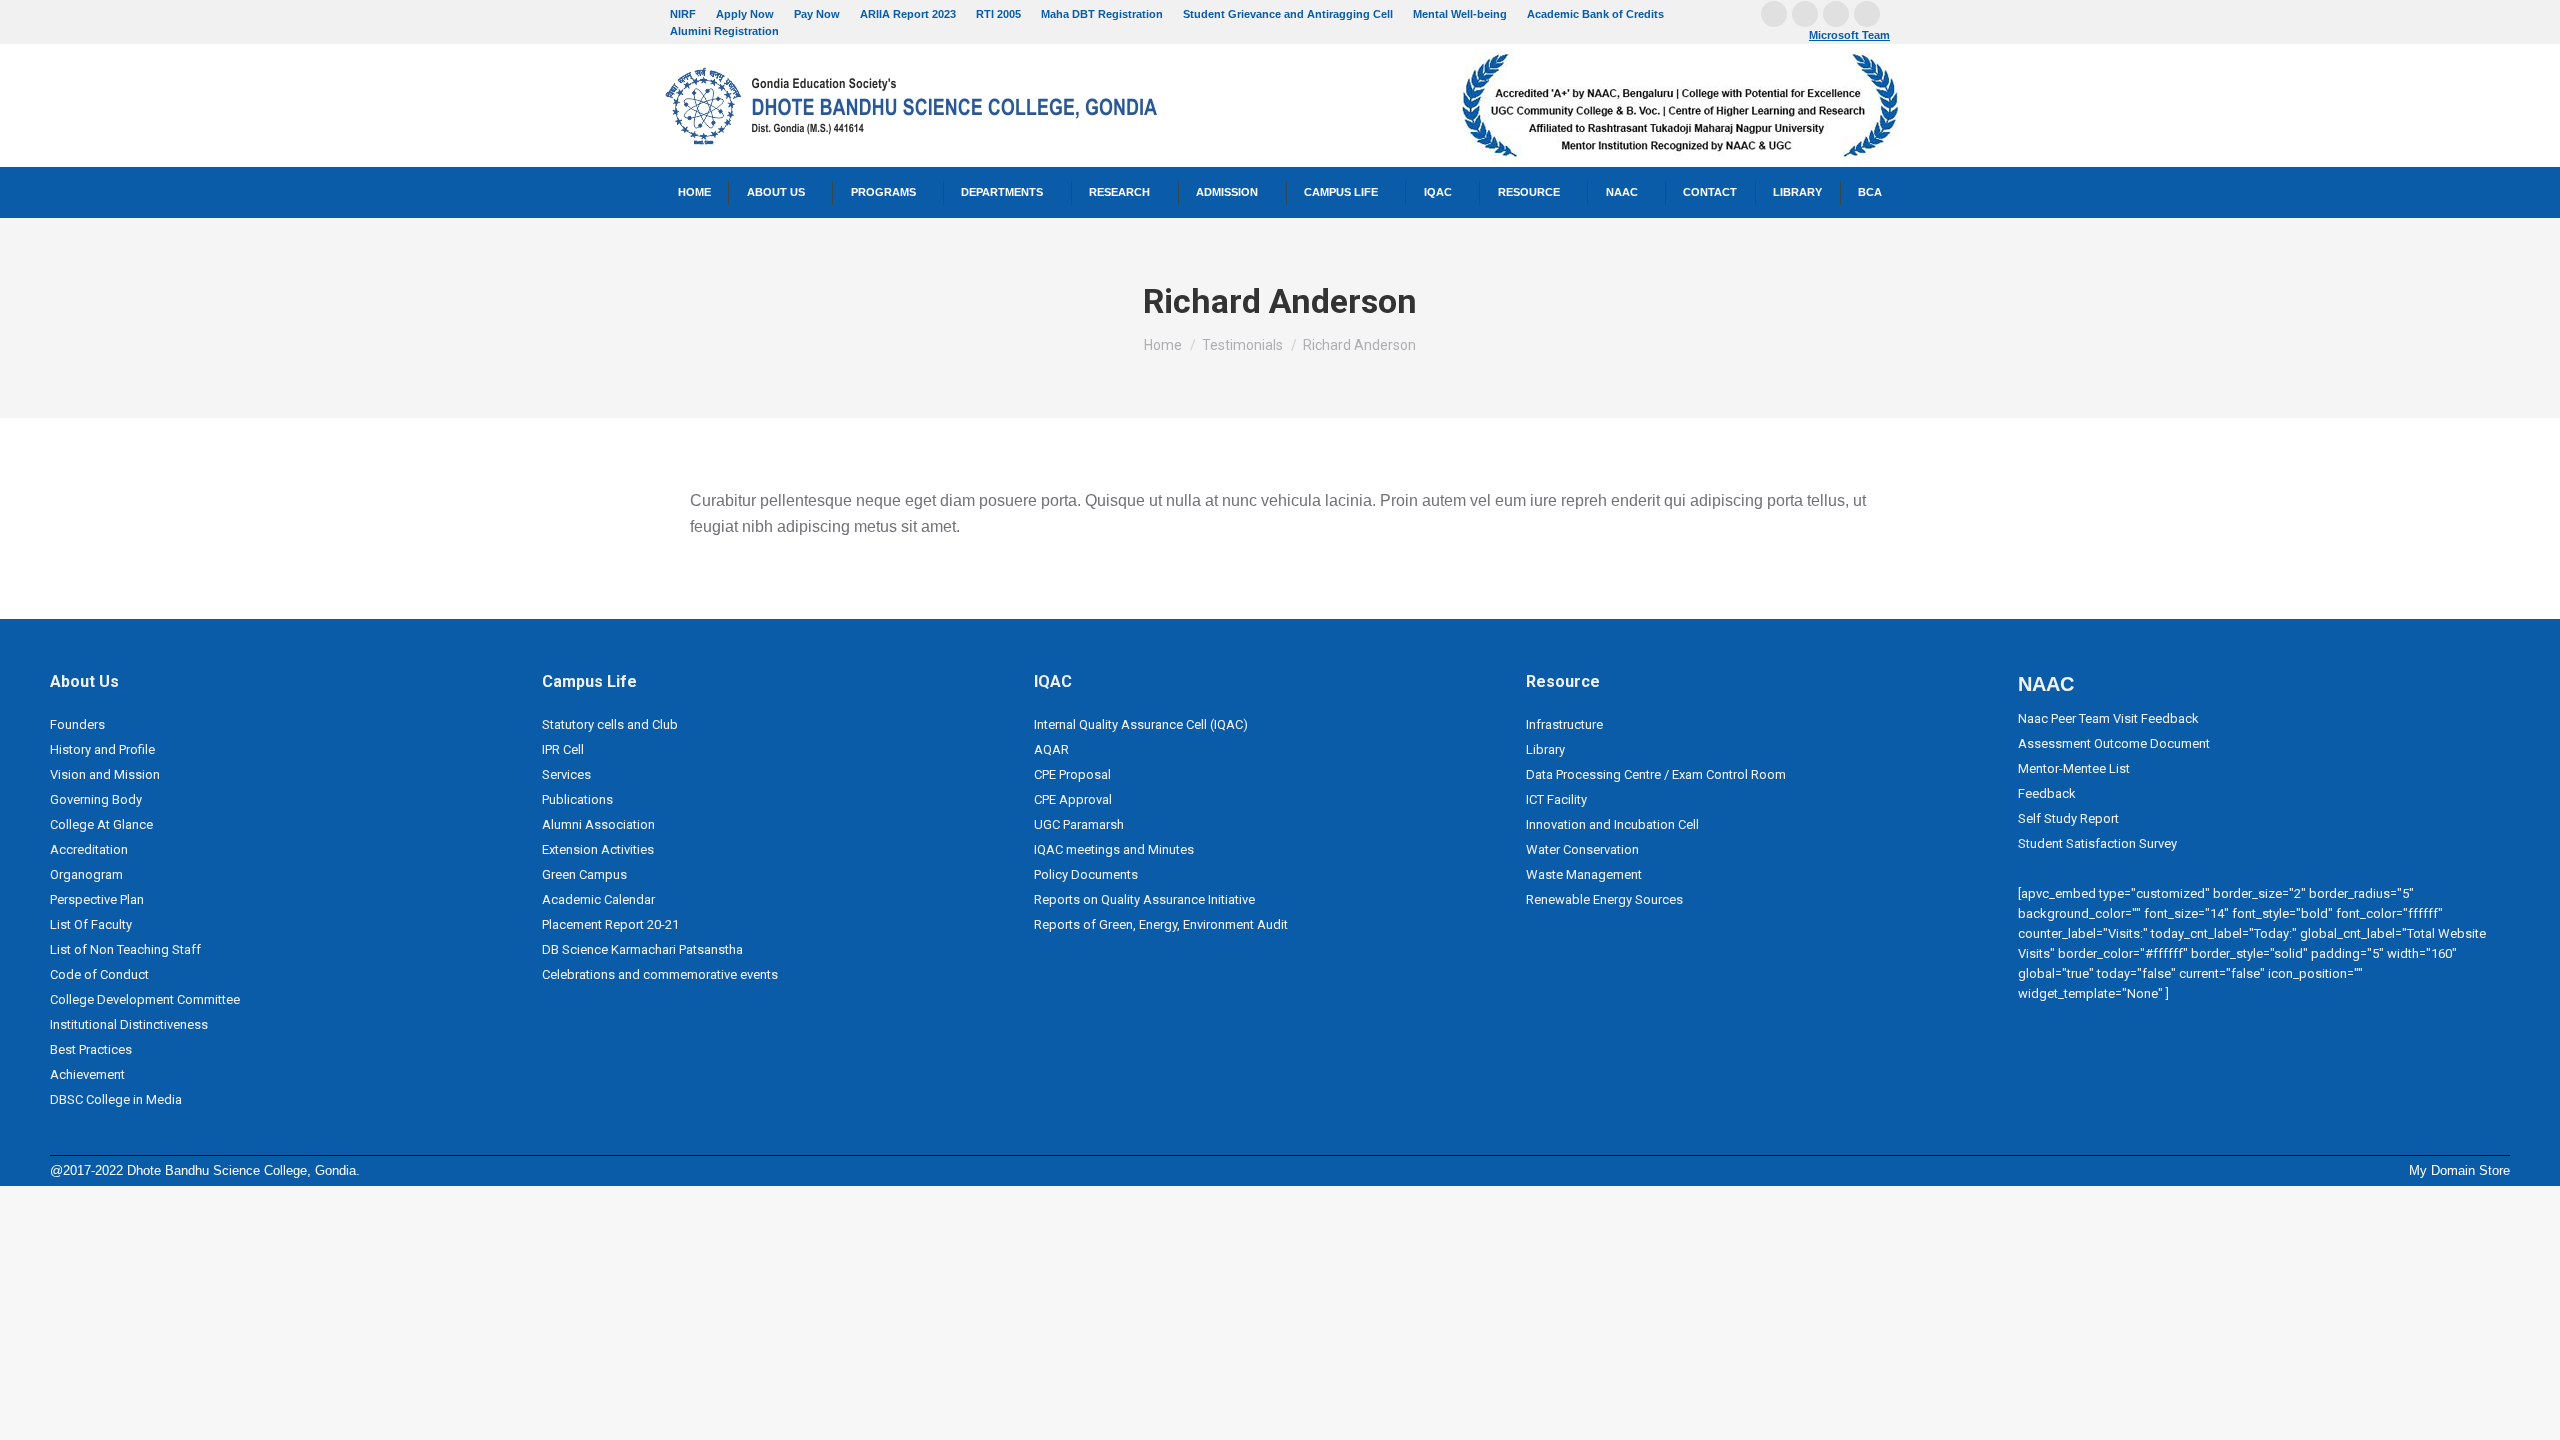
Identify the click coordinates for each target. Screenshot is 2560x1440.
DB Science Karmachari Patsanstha (642, 949)
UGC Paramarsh (1079, 824)
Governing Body (96, 799)
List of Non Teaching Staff (125, 949)
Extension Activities (598, 849)
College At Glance (101, 824)
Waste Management (1584, 874)
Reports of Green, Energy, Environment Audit (1161, 924)
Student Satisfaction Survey (2097, 843)
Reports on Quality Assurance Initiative (1144, 899)
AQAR (1051, 749)
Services (566, 774)
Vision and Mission (105, 774)
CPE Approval (1073, 799)
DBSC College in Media (116, 1099)
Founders (77, 724)
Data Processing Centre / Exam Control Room (1656, 774)
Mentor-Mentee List (2074, 768)
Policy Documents (1086, 874)
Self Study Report (2068, 818)
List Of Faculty (91, 924)
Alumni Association (598, 824)
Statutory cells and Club (610, 724)
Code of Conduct (99, 974)
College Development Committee (145, 999)
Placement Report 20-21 (610, 924)
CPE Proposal (1072, 774)
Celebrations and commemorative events (660, 974)
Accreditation (89, 849)
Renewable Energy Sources (1604, 899)
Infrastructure (1564, 724)
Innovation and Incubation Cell (1612, 824)
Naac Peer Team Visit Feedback (2108, 718)
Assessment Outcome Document (2114, 743)
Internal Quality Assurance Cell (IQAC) (1141, 724)
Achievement (87, 1074)
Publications (577, 799)
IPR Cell (563, 749)
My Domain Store (2459, 1170)
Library (1545, 749)
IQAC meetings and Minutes (1114, 849)
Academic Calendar (598, 899)
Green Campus (584, 874)
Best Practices (91, 1049)
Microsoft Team (1849, 35)
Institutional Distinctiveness (129, 1024)
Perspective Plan (97, 899)
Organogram (86, 874)
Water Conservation (1582, 849)
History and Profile (102, 749)
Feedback (2047, 793)
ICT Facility (1556, 799)
